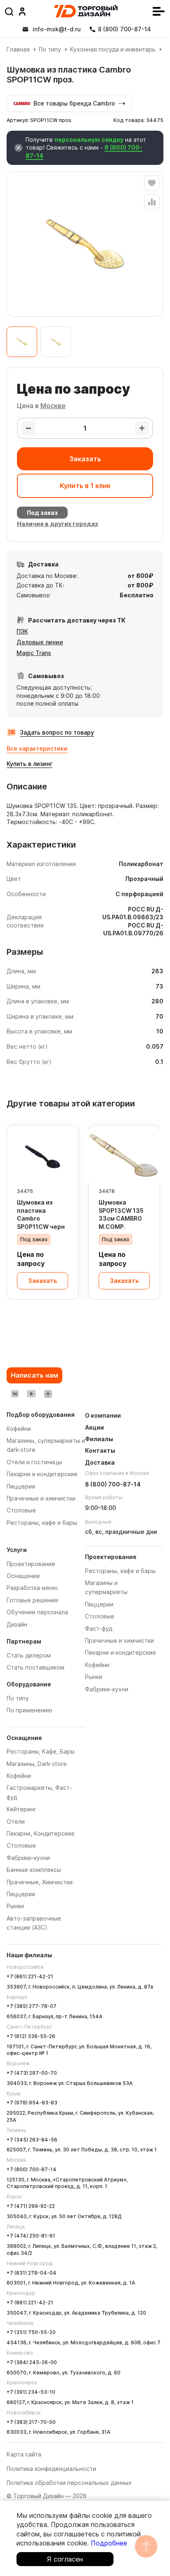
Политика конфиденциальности (51, 2469)
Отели (16, 1821)
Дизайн (17, 1624)
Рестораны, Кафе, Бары (41, 1751)
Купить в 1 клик (85, 486)
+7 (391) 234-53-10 (31, 2392)
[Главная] (86, 11)
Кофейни (19, 1776)
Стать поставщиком (35, 1667)
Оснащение (23, 1576)
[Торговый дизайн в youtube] (31, 1394)
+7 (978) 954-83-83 (32, 2103)
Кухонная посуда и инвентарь (113, 49)
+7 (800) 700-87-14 (32, 2169)
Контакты (100, 1450)
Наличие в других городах (58, 524)
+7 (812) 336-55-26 (31, 2036)
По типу (50, 49)
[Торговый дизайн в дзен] (48, 1394)
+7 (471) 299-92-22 (31, 2206)
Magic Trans (34, 653)
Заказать (85, 459)
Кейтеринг (21, 1809)
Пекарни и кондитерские (120, 1652)
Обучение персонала (37, 1612)
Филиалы (99, 1439)
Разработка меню (32, 1588)
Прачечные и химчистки (119, 1640)
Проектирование (31, 1564)
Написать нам (34, 1375)
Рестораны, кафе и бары (120, 1571)
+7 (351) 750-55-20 (31, 2332)
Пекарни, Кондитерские (41, 1833)
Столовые (21, 1845)
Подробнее (109, 2543)
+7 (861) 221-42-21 (30, 1976)
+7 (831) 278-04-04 (32, 2273)
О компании (103, 1415)
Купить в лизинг (30, 764)
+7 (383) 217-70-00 (31, 2422)
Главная (18, 49)
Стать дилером (29, 1655)
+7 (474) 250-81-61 (31, 2236)
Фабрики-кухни (28, 1858)
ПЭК (22, 631)
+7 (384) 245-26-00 (32, 2362)
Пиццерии (21, 1894)
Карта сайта (24, 2454)
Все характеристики (37, 748)
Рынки (15, 1906)
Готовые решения (32, 1600)
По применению (30, 1710)
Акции (94, 1427)
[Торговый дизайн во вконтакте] (15, 1394)
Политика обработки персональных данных (69, 2483)
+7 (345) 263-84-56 (32, 2140)
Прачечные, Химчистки (40, 1882)
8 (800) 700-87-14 (113, 1484)
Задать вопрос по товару (57, 732)
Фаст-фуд (99, 1628)
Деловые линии (40, 642)
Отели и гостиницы (34, 1462)
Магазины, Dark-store (37, 1764)
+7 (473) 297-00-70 (32, 2073)
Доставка (100, 1462)
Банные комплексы (34, 1870)
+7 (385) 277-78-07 (32, 2006)
